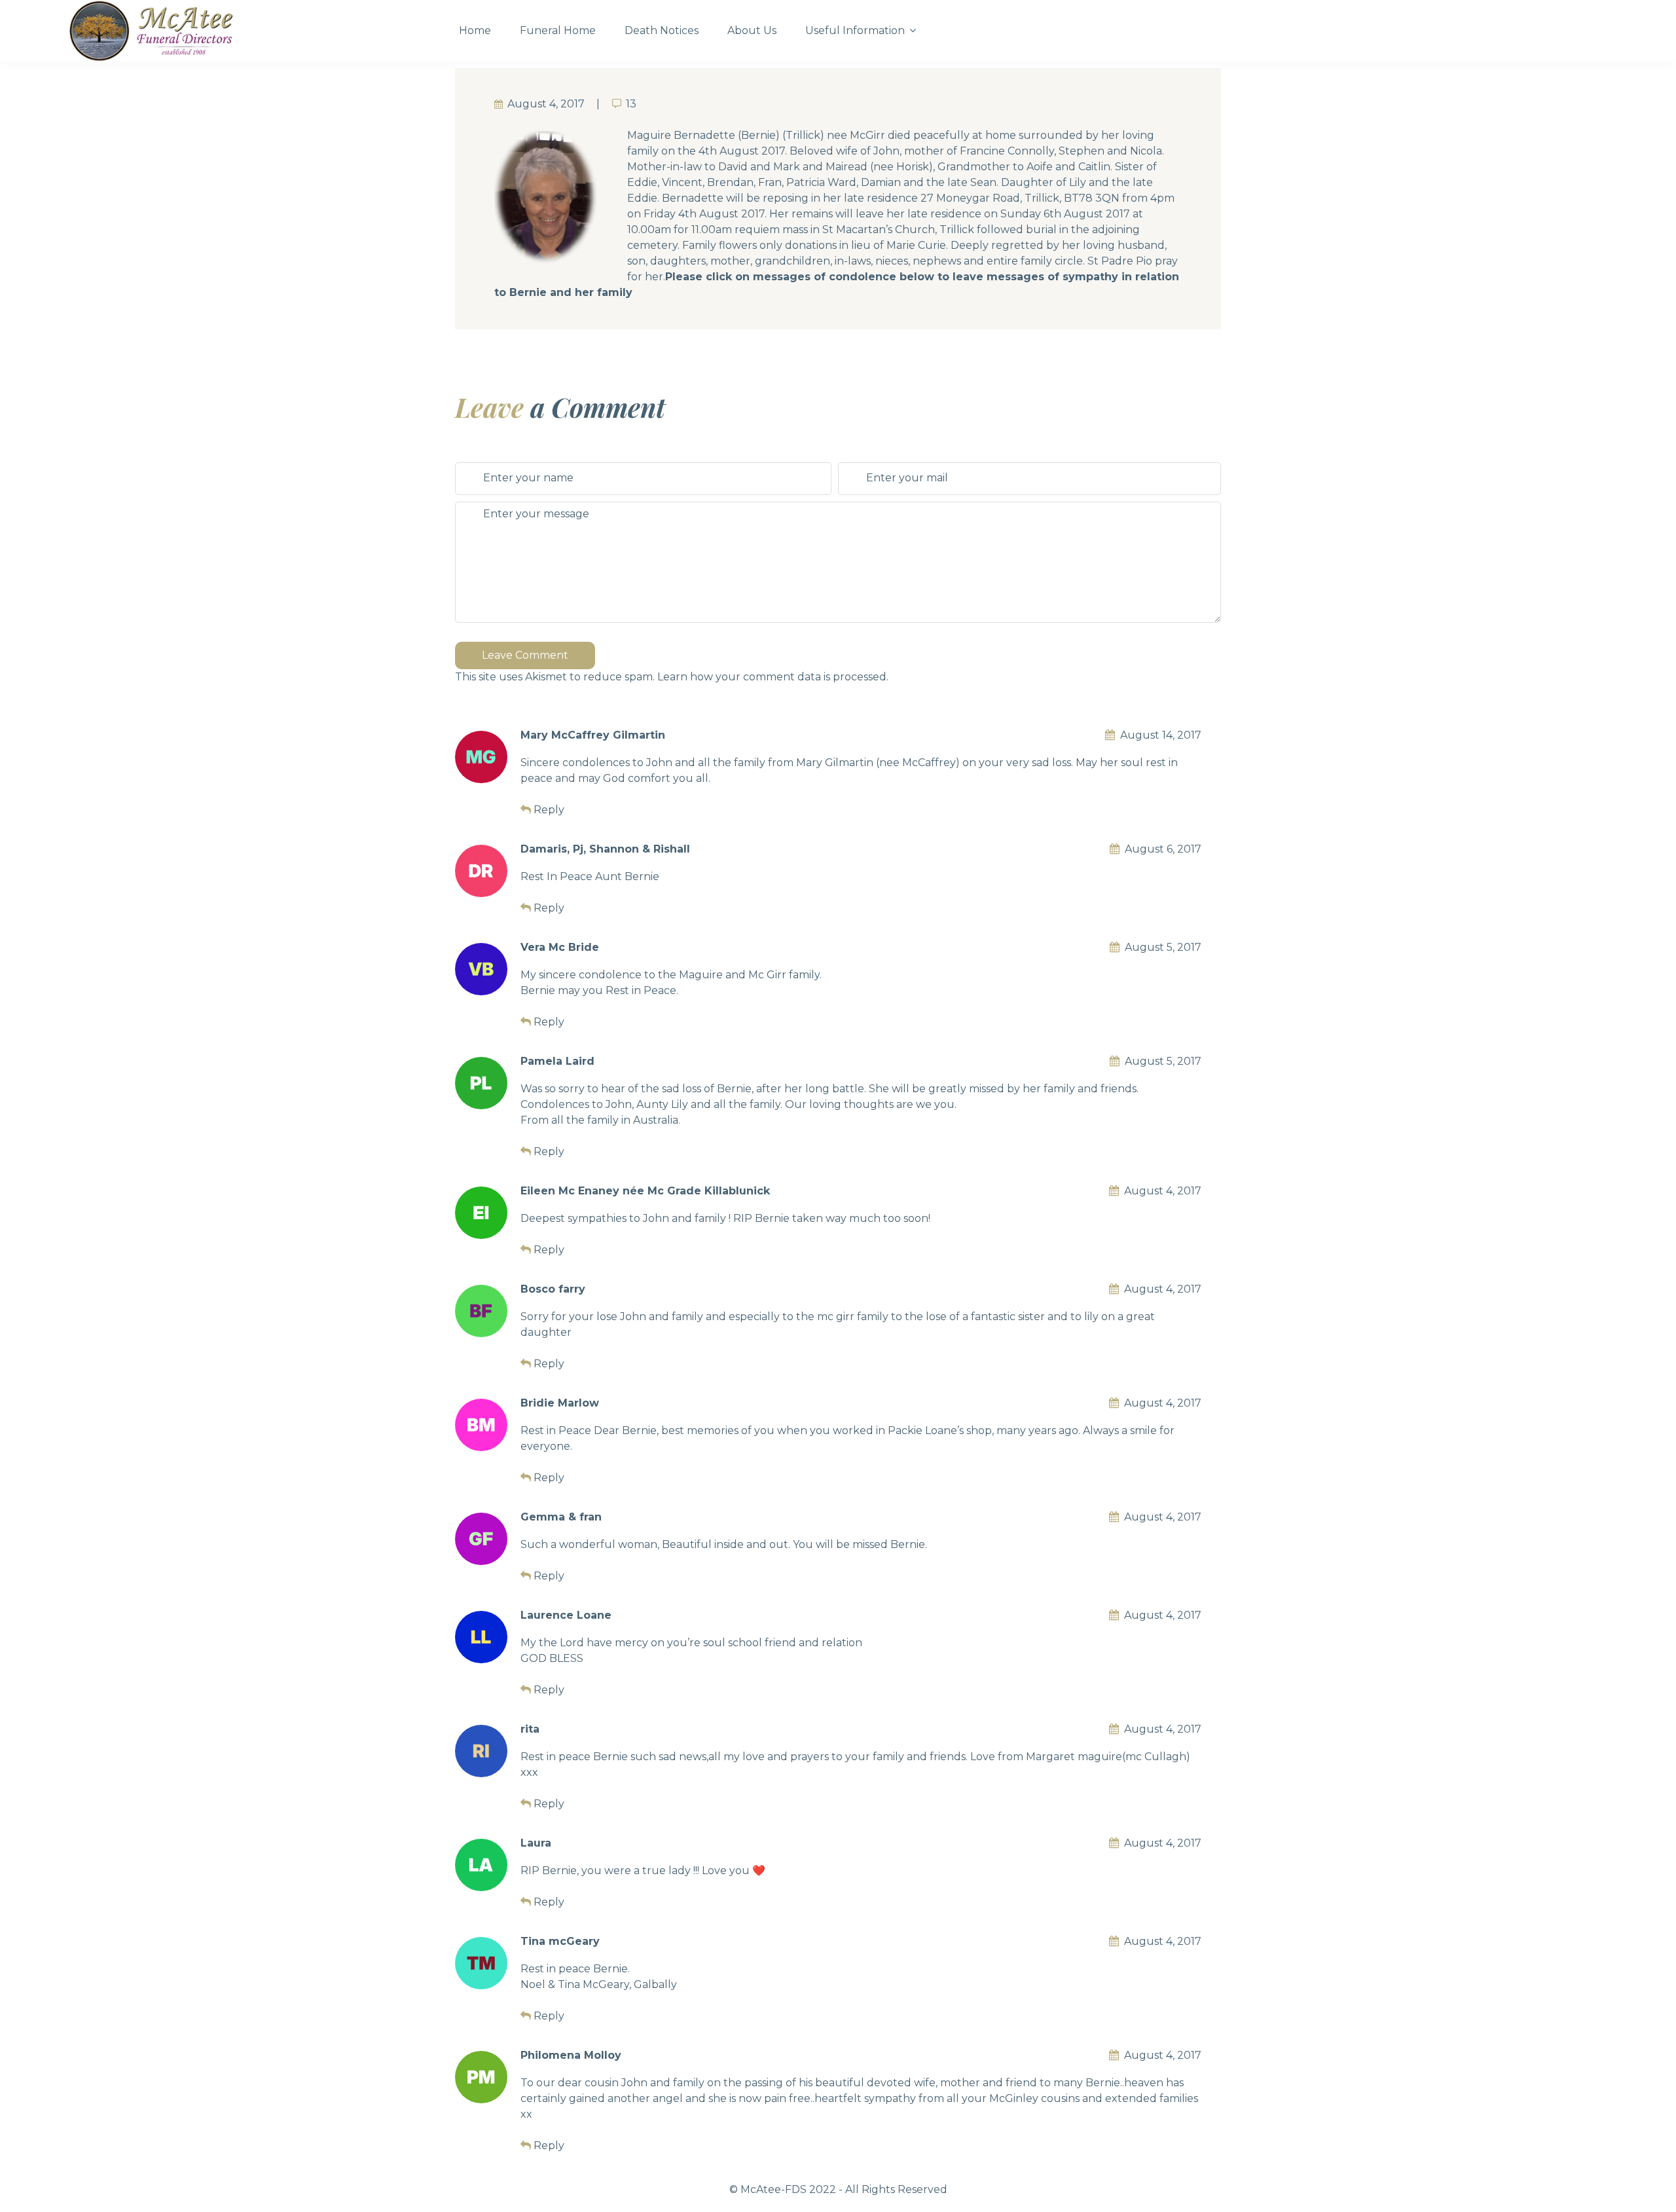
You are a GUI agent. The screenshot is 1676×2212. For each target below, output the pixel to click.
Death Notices (662, 30)
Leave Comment (525, 655)
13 (631, 104)
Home (475, 30)
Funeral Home (558, 30)
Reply (549, 810)
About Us (752, 30)
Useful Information (855, 30)
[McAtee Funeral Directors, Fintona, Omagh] (252, 31)
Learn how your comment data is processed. (773, 677)
